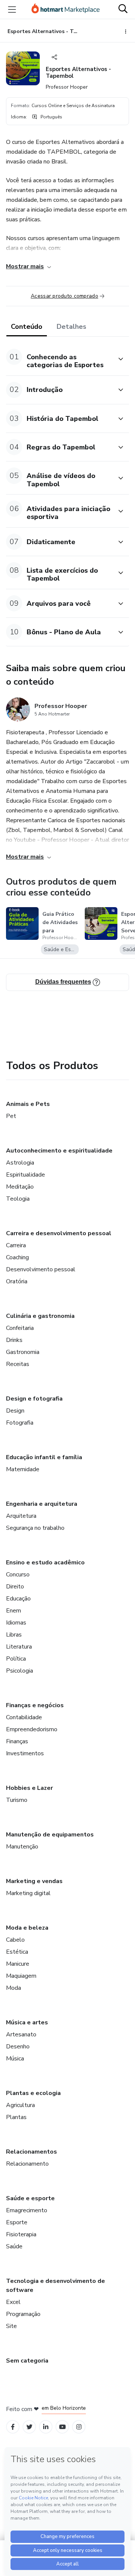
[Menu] (12, 9)
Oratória (17, 1281)
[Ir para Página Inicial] (66, 9)
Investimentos (25, 1753)
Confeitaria (20, 1328)
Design (15, 1411)
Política (16, 1659)
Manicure (18, 1964)
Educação (18, 1599)
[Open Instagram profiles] (79, 2427)
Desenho (18, 2047)
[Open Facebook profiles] (13, 2427)
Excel (13, 2302)
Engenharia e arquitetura (42, 1504)
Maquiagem (21, 1976)
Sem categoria (27, 2361)
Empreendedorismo (32, 1729)
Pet (11, 1116)
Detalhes (71, 327)
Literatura (19, 1647)
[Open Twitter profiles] (29, 2427)
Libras (14, 1635)
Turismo (17, 1800)
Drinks (14, 1340)
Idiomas (16, 1623)
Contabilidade (24, 1717)
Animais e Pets (28, 1104)
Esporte (17, 2222)
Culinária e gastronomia (40, 1316)
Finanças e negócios (35, 1705)
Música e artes (27, 2022)
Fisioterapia (21, 2234)
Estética (17, 1952)
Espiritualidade (25, 1175)
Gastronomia (23, 1352)
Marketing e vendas (34, 1881)
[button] (59, 359)
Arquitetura (21, 1516)
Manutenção (22, 1847)
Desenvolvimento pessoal (41, 1269)
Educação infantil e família (44, 1457)
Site (11, 2326)
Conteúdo (27, 327)
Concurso (18, 1575)
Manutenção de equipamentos (50, 1835)
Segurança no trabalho (35, 1528)
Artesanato (21, 2034)
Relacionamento (27, 2164)
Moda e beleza (27, 1928)
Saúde (14, 2246)
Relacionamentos (31, 2152)
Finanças (17, 1741)
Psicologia (19, 1671)
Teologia (18, 1199)
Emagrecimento (27, 2210)
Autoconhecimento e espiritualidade (59, 1151)
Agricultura (20, 2105)
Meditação (20, 1187)
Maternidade (23, 1469)
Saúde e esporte (30, 2198)
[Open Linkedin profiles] (46, 2427)
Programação (23, 2314)
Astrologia (20, 1163)
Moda (13, 1988)
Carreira (16, 1245)
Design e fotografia (34, 1399)
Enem (13, 1611)
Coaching (17, 1257)
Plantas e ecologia (33, 2093)
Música (15, 2059)
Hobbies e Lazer (29, 1788)
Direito (15, 1587)
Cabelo (15, 1940)
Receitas (18, 1364)
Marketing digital (28, 1893)
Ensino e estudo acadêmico (45, 1563)
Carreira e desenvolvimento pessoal (59, 1233)
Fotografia (20, 1423)
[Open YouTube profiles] (62, 2427)
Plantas (16, 2117)
